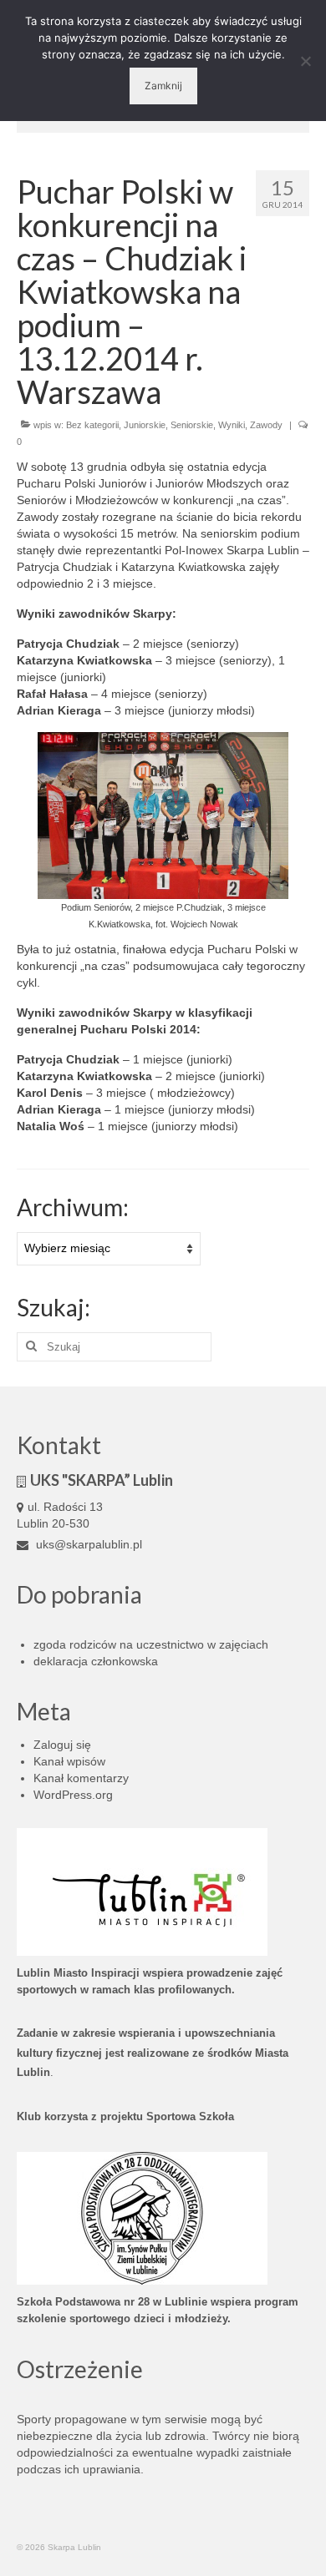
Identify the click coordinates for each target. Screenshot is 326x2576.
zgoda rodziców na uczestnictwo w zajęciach (151, 1644)
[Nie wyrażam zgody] (305, 61)
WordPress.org (73, 1795)
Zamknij (163, 86)
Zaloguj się (62, 1745)
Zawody (266, 425)
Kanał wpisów (69, 1761)
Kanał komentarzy (81, 1778)
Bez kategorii (92, 425)
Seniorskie (192, 425)
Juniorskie (145, 425)
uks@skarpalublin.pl (87, 1544)
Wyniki (232, 425)
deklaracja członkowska (96, 1661)
